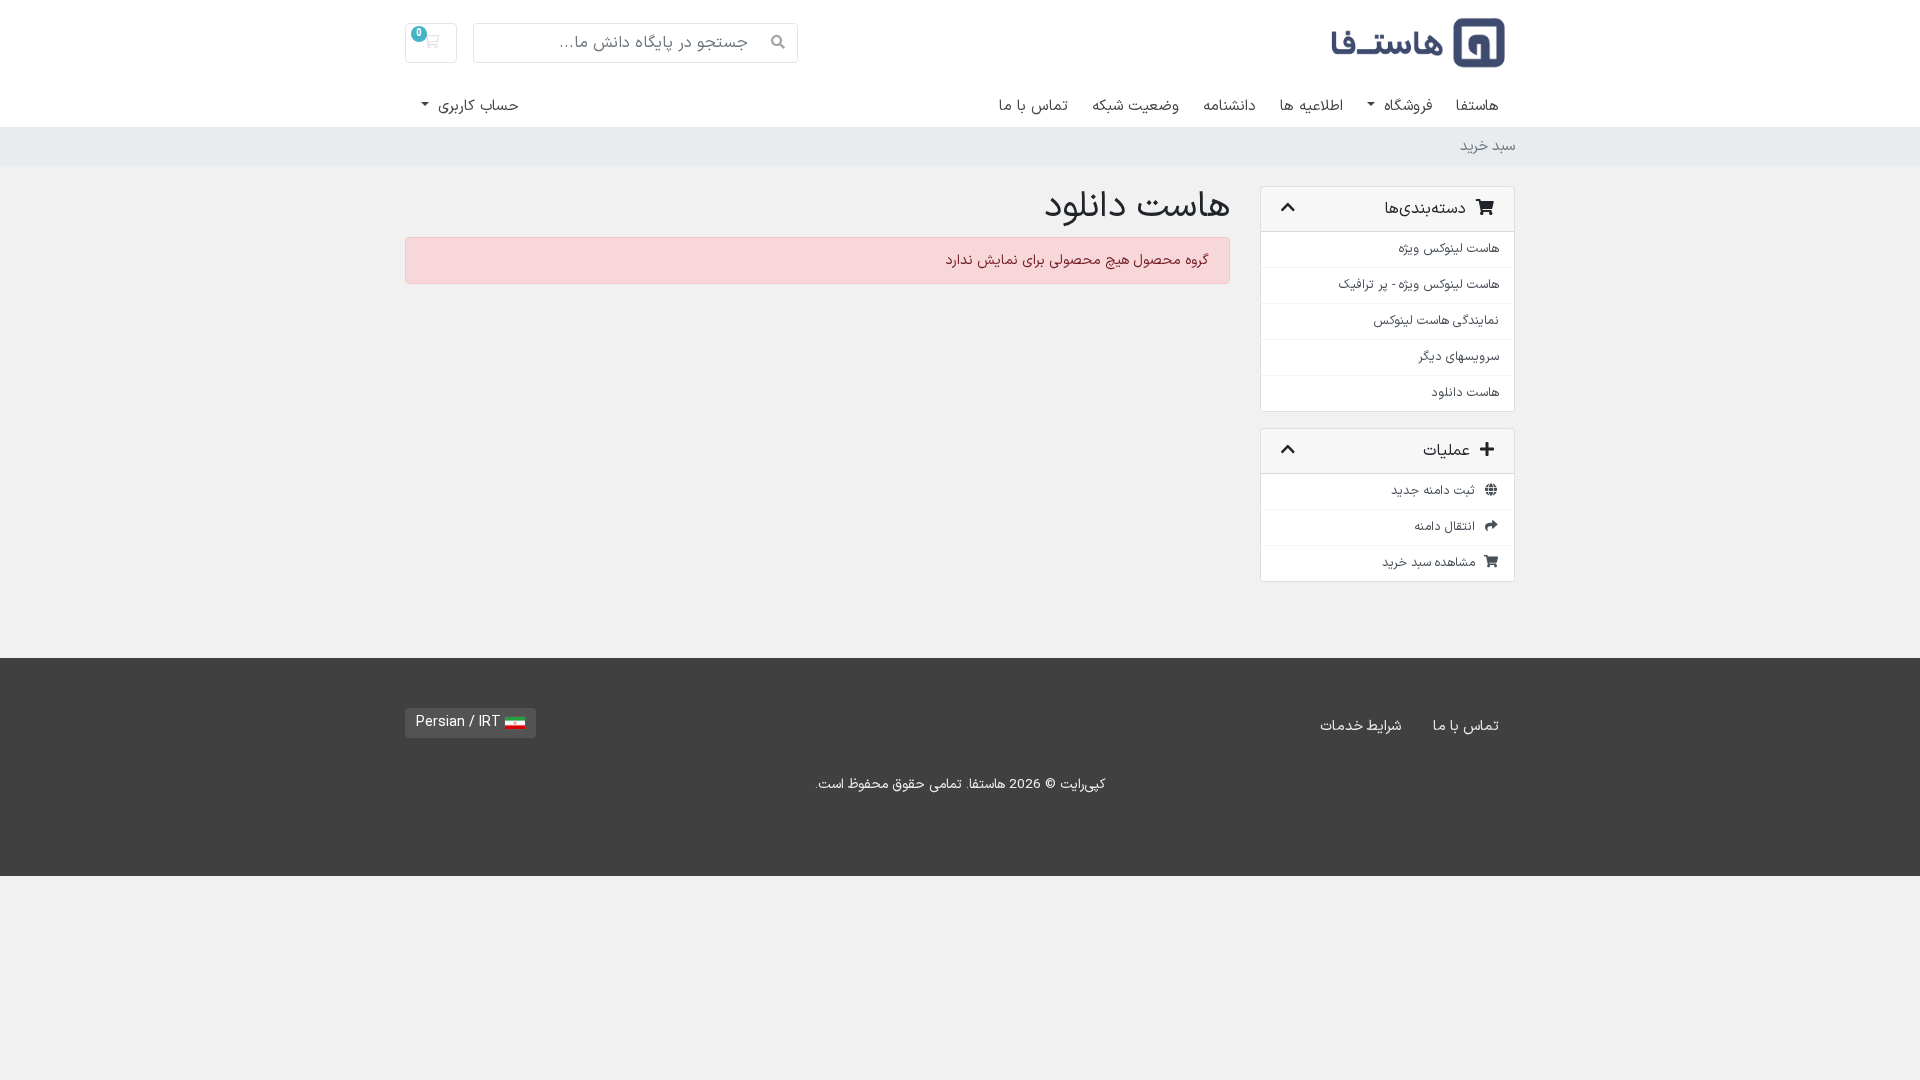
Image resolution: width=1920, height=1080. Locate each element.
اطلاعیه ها (1311, 106)
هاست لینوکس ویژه (1449, 248)
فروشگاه (1405, 106)
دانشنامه (1229, 106)
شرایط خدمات (1360, 726)
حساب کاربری (476, 106)
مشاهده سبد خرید (1432, 562)
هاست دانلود (1465, 392)
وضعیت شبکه (1135, 106)
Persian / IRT (460, 722)
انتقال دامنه (1448, 526)
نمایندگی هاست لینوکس (1436, 320)
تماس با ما (1033, 106)
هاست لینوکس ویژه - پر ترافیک (1419, 284)
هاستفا (1477, 106)
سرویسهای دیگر (1458, 356)
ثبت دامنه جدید (1437, 490)
